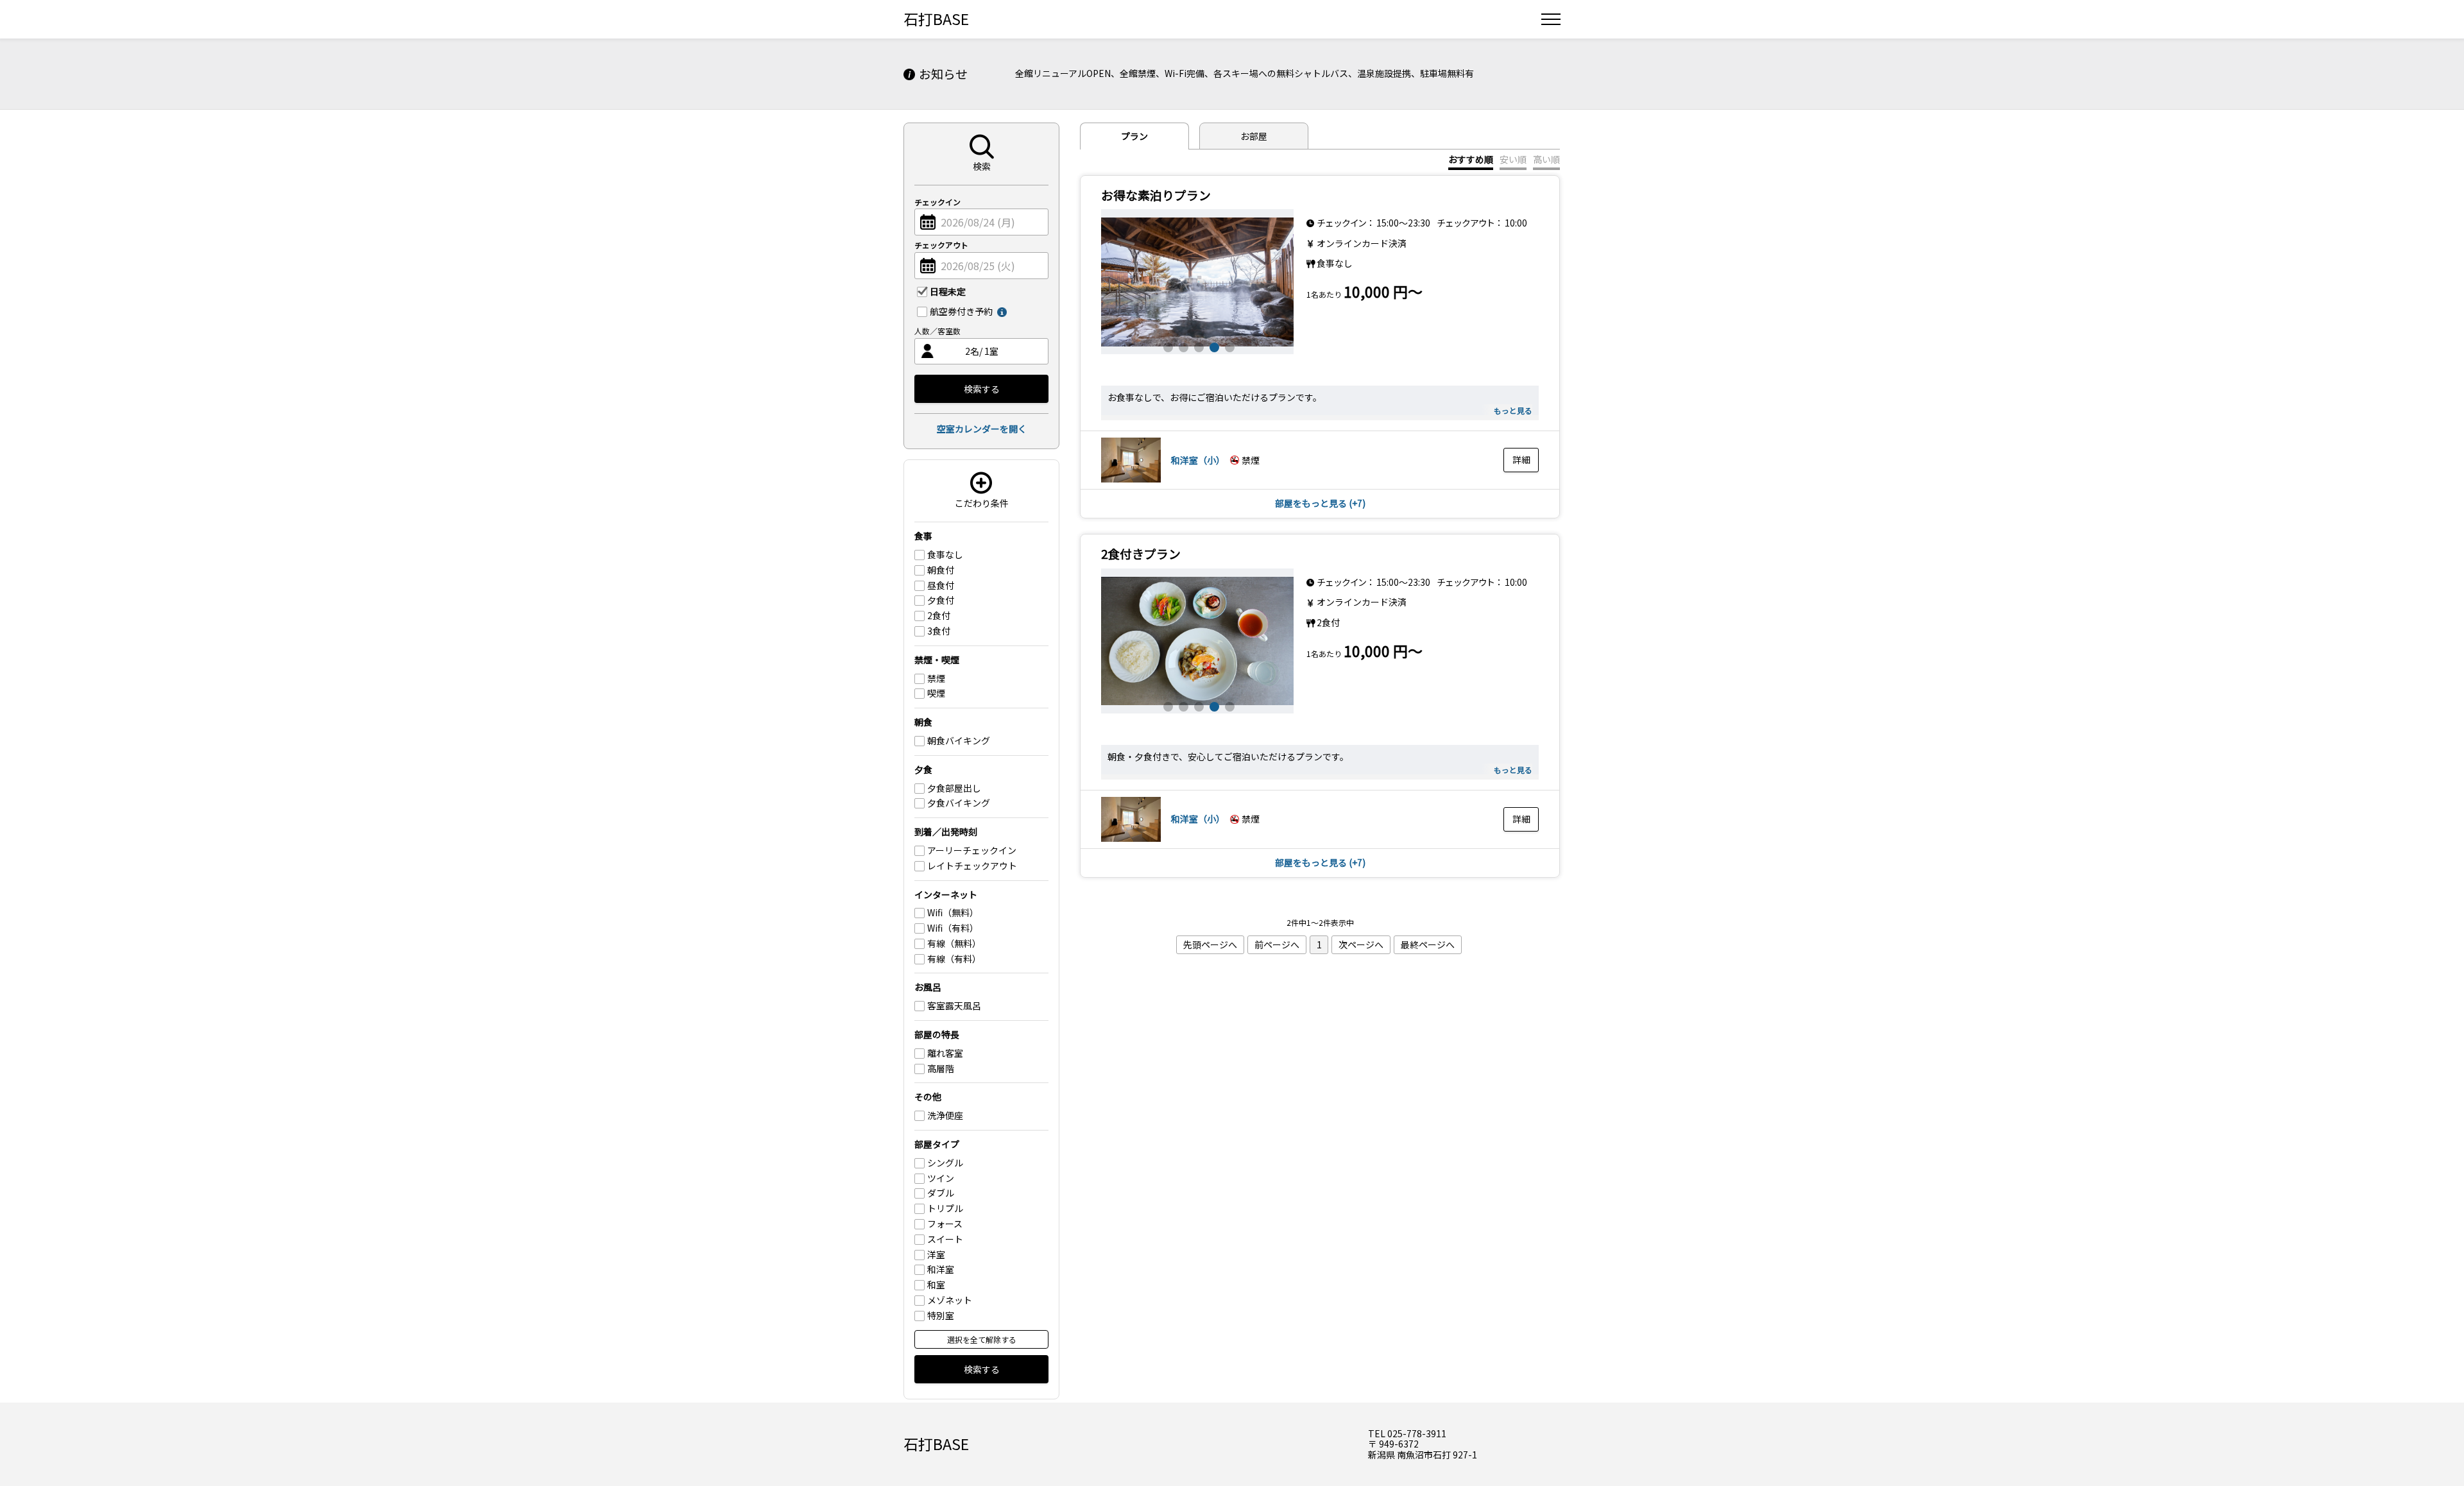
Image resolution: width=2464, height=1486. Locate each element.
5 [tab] (1228, 346)
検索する (982, 389)
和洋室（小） (1198, 460)
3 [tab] (1197, 346)
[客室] (1131, 479)
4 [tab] (1213, 346)
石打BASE (936, 19)
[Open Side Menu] (1551, 19)
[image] (1197, 282)
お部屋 (1254, 136)
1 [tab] (1167, 346)
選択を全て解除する (982, 1339)
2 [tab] (1182, 346)
